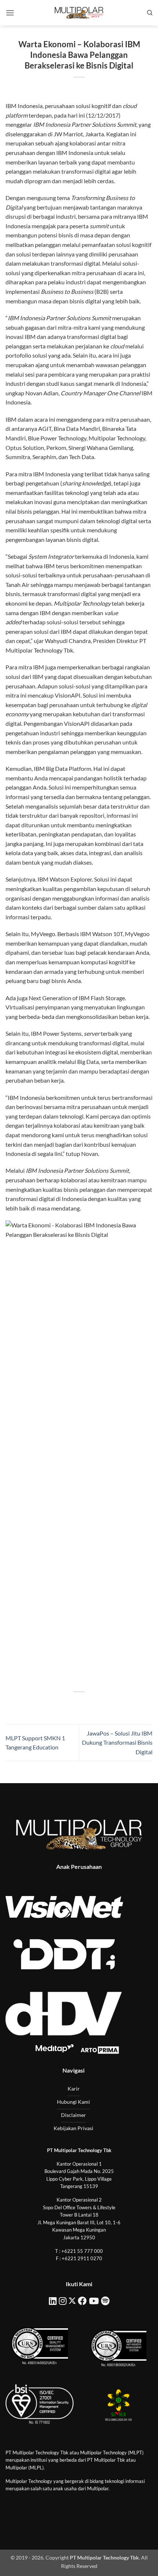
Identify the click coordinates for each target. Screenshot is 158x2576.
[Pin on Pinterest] (99, 1704)
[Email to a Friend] (86, 1704)
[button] (10, 13)
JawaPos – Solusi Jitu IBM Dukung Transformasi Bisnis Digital (117, 1742)
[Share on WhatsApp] (46, 1704)
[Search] (150, 13)
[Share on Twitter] (72, 1704)
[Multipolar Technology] (79, 13)
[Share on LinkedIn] (112, 1704)
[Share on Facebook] (59, 1704)
